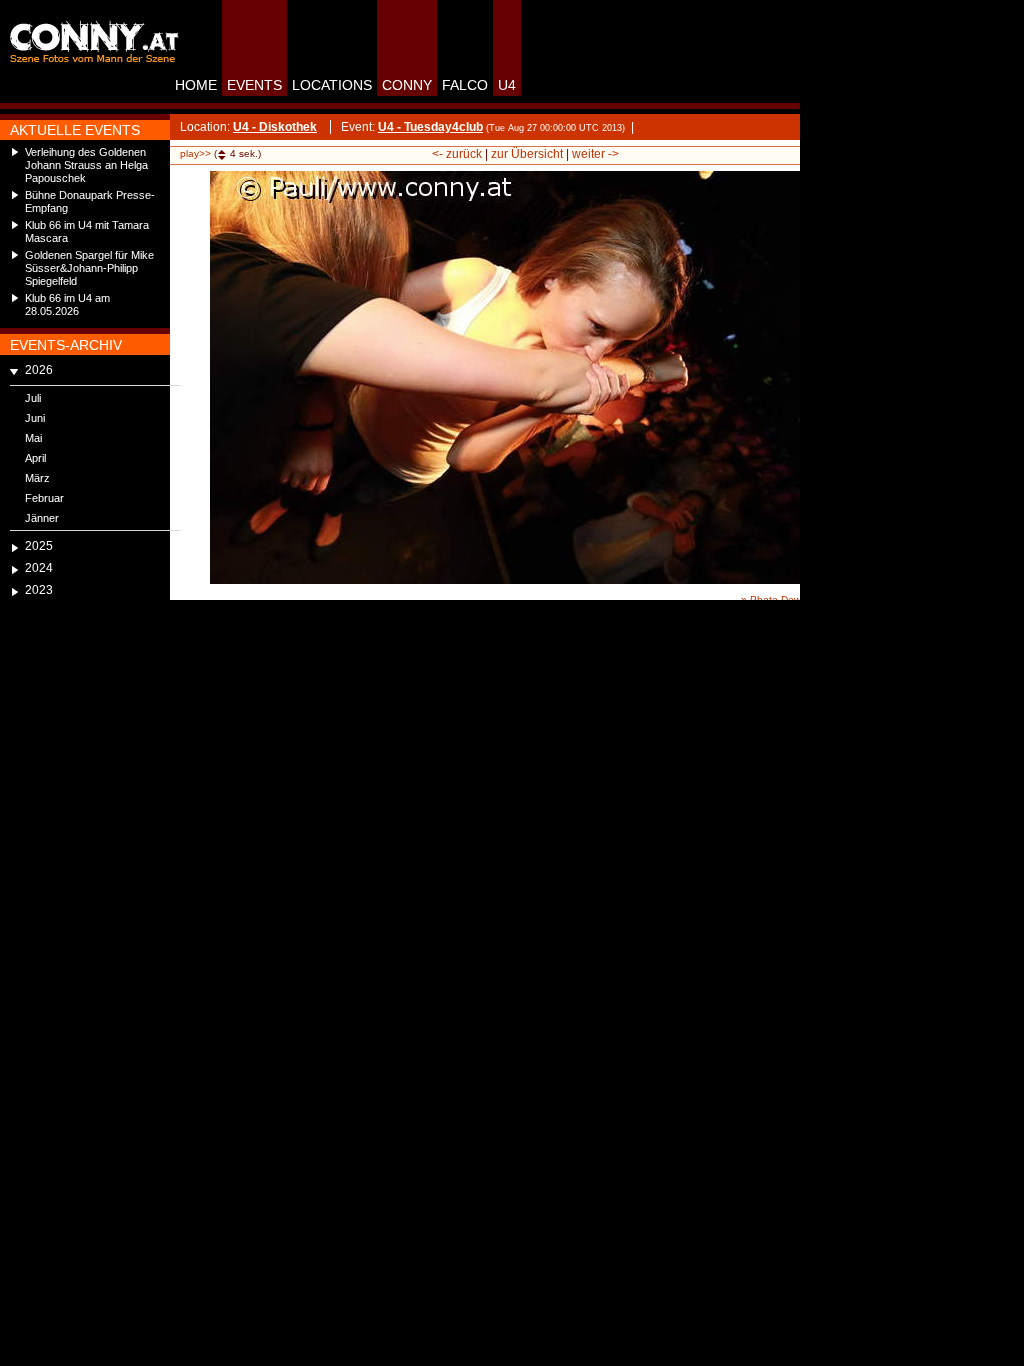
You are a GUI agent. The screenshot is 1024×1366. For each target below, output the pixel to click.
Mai (33, 438)
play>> (195, 153)
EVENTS (254, 85)
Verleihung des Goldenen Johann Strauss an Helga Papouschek (86, 165)
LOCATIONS (332, 85)
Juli (33, 398)
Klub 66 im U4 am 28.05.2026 (67, 304)
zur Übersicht (527, 154)
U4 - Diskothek (275, 127)
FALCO (465, 85)
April (35, 458)
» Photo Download (784, 599)
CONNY (407, 85)
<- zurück (457, 154)
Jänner (42, 518)
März (37, 478)
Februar (44, 498)
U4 (507, 85)
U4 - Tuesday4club (430, 127)
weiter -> (595, 154)
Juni (35, 418)
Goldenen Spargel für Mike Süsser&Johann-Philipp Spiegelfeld (89, 268)
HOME (196, 85)
